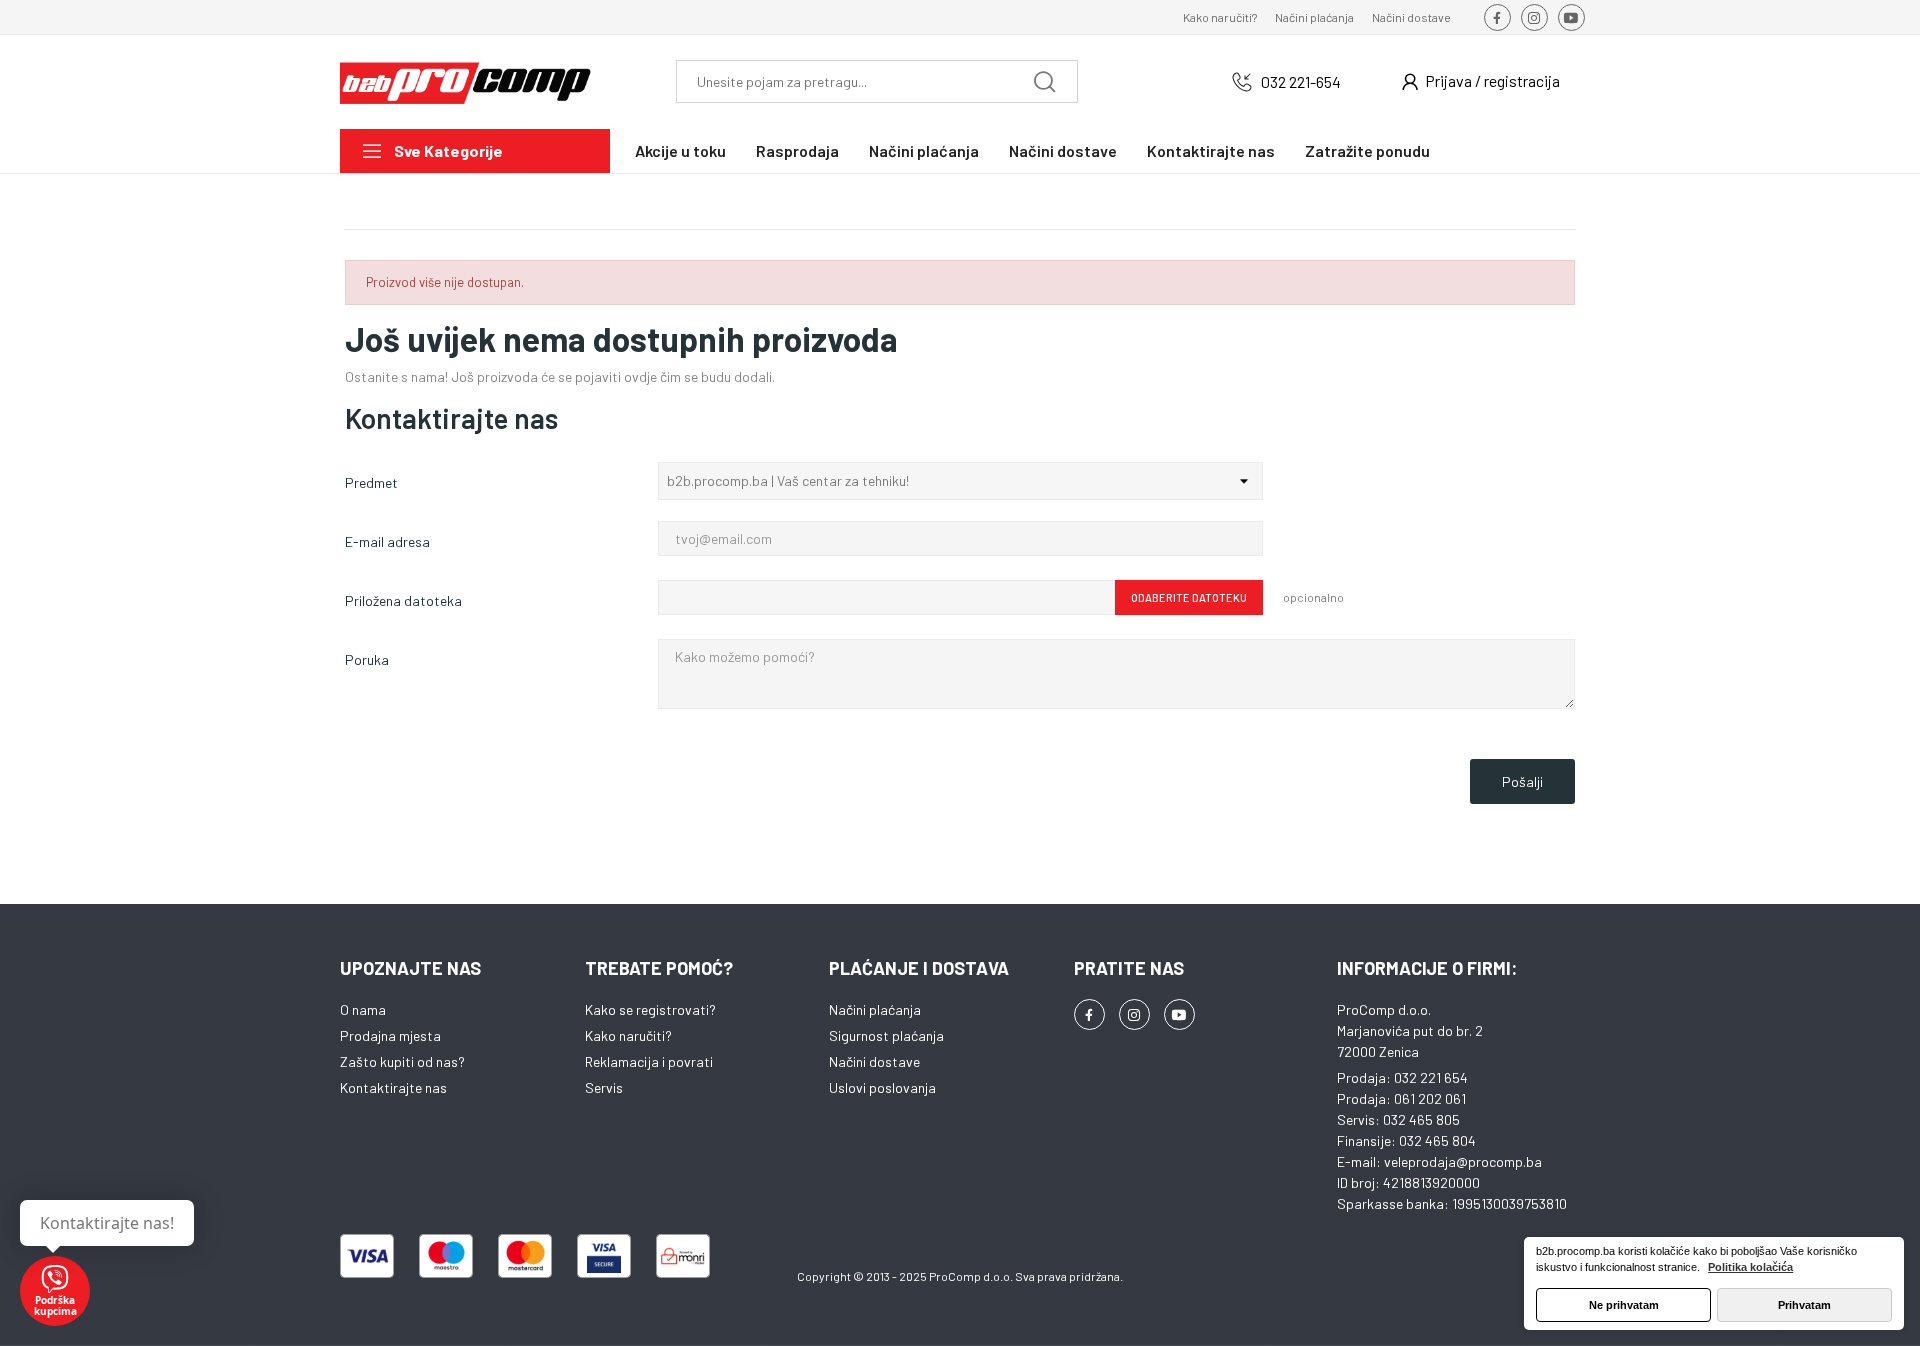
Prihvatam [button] (1804, 1305)
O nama (363, 1009)
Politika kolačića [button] (1750, 1267)
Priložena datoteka (403, 600)
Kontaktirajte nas (393, 1087)
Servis (604, 1087)
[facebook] (1497, 17)
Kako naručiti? (1220, 17)
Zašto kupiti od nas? (402, 1061)
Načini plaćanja (1314, 17)
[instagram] (1534, 17)
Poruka (367, 659)
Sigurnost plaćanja (886, 1035)
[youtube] (1571, 17)
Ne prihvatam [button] (1624, 1305)
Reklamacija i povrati (649, 1061)
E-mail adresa (387, 541)
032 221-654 (1301, 81)
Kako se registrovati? (650, 1009)
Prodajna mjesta (390, 1035)
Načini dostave (1411, 17)
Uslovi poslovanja (882, 1087)
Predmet (371, 482)
